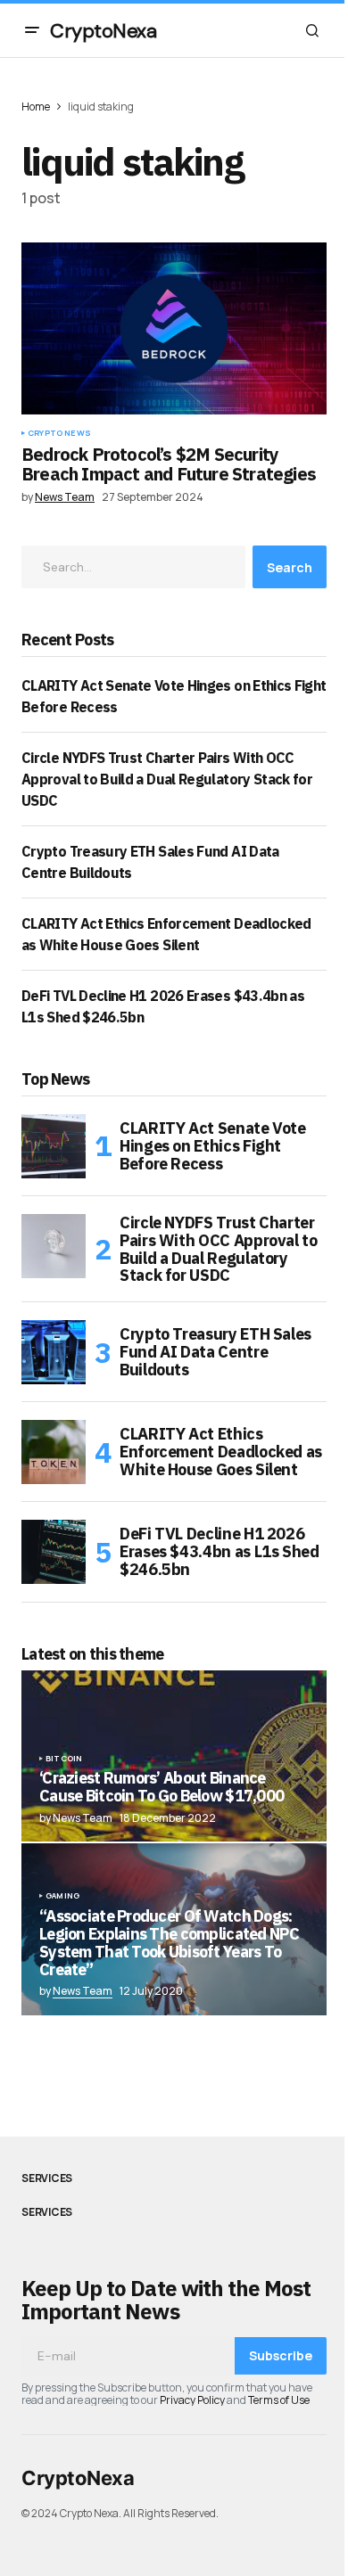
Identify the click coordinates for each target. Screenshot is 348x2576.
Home (36, 107)
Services (47, 2178)
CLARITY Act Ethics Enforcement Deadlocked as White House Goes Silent (221, 1452)
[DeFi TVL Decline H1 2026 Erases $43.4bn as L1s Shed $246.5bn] (54, 1552)
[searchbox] (133, 567)
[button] (32, 30)
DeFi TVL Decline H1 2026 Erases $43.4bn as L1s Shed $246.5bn (220, 1551)
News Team (83, 1991)
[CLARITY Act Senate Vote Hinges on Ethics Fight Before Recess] (54, 1146)
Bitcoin (64, 1759)
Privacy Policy (192, 2400)
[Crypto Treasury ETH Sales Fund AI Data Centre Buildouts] (54, 1352)
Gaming (62, 1896)
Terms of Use (279, 2400)
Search (290, 567)
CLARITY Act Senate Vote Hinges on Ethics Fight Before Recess (213, 1146)
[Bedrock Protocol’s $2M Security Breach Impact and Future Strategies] (174, 328)
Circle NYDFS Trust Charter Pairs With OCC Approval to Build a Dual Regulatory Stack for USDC (167, 779)
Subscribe (281, 2355)
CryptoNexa (104, 31)
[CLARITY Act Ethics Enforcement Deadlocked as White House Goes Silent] (54, 1452)
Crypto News (59, 433)
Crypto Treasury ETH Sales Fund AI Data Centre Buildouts (215, 1352)
